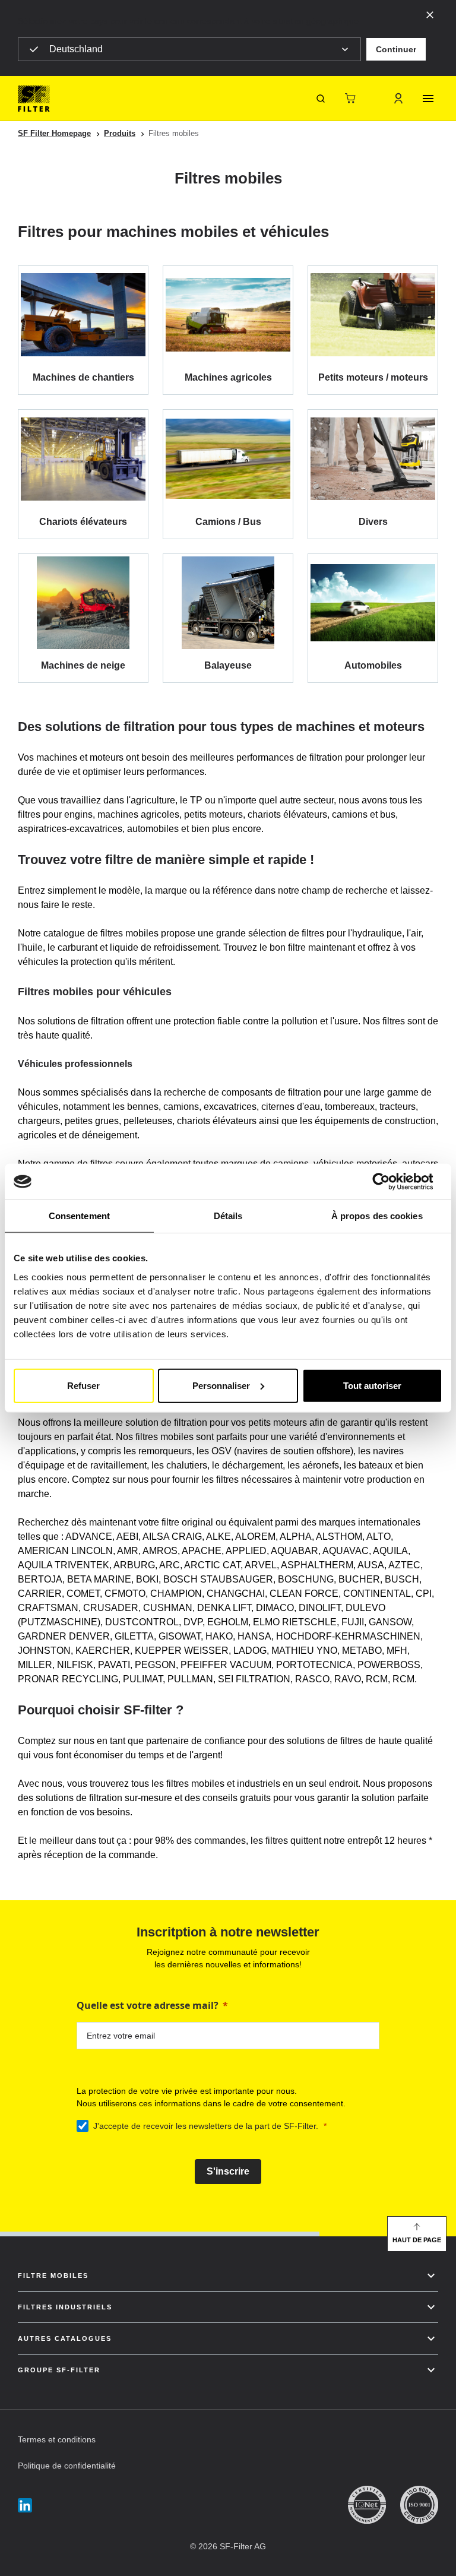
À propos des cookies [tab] (377, 1216)
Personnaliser (221, 1385)
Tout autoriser (372, 1385)
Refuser (83, 1385)
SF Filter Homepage (54, 133)
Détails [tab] (228, 1216)
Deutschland (76, 49)
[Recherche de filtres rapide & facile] (321, 99)
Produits (120, 133)
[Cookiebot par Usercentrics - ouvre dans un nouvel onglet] (390, 1182)
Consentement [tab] (79, 1216)
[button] (396, 49)
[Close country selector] (430, 14)
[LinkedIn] (25, 2505)
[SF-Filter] (34, 99)
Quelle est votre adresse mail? (148, 2005)
